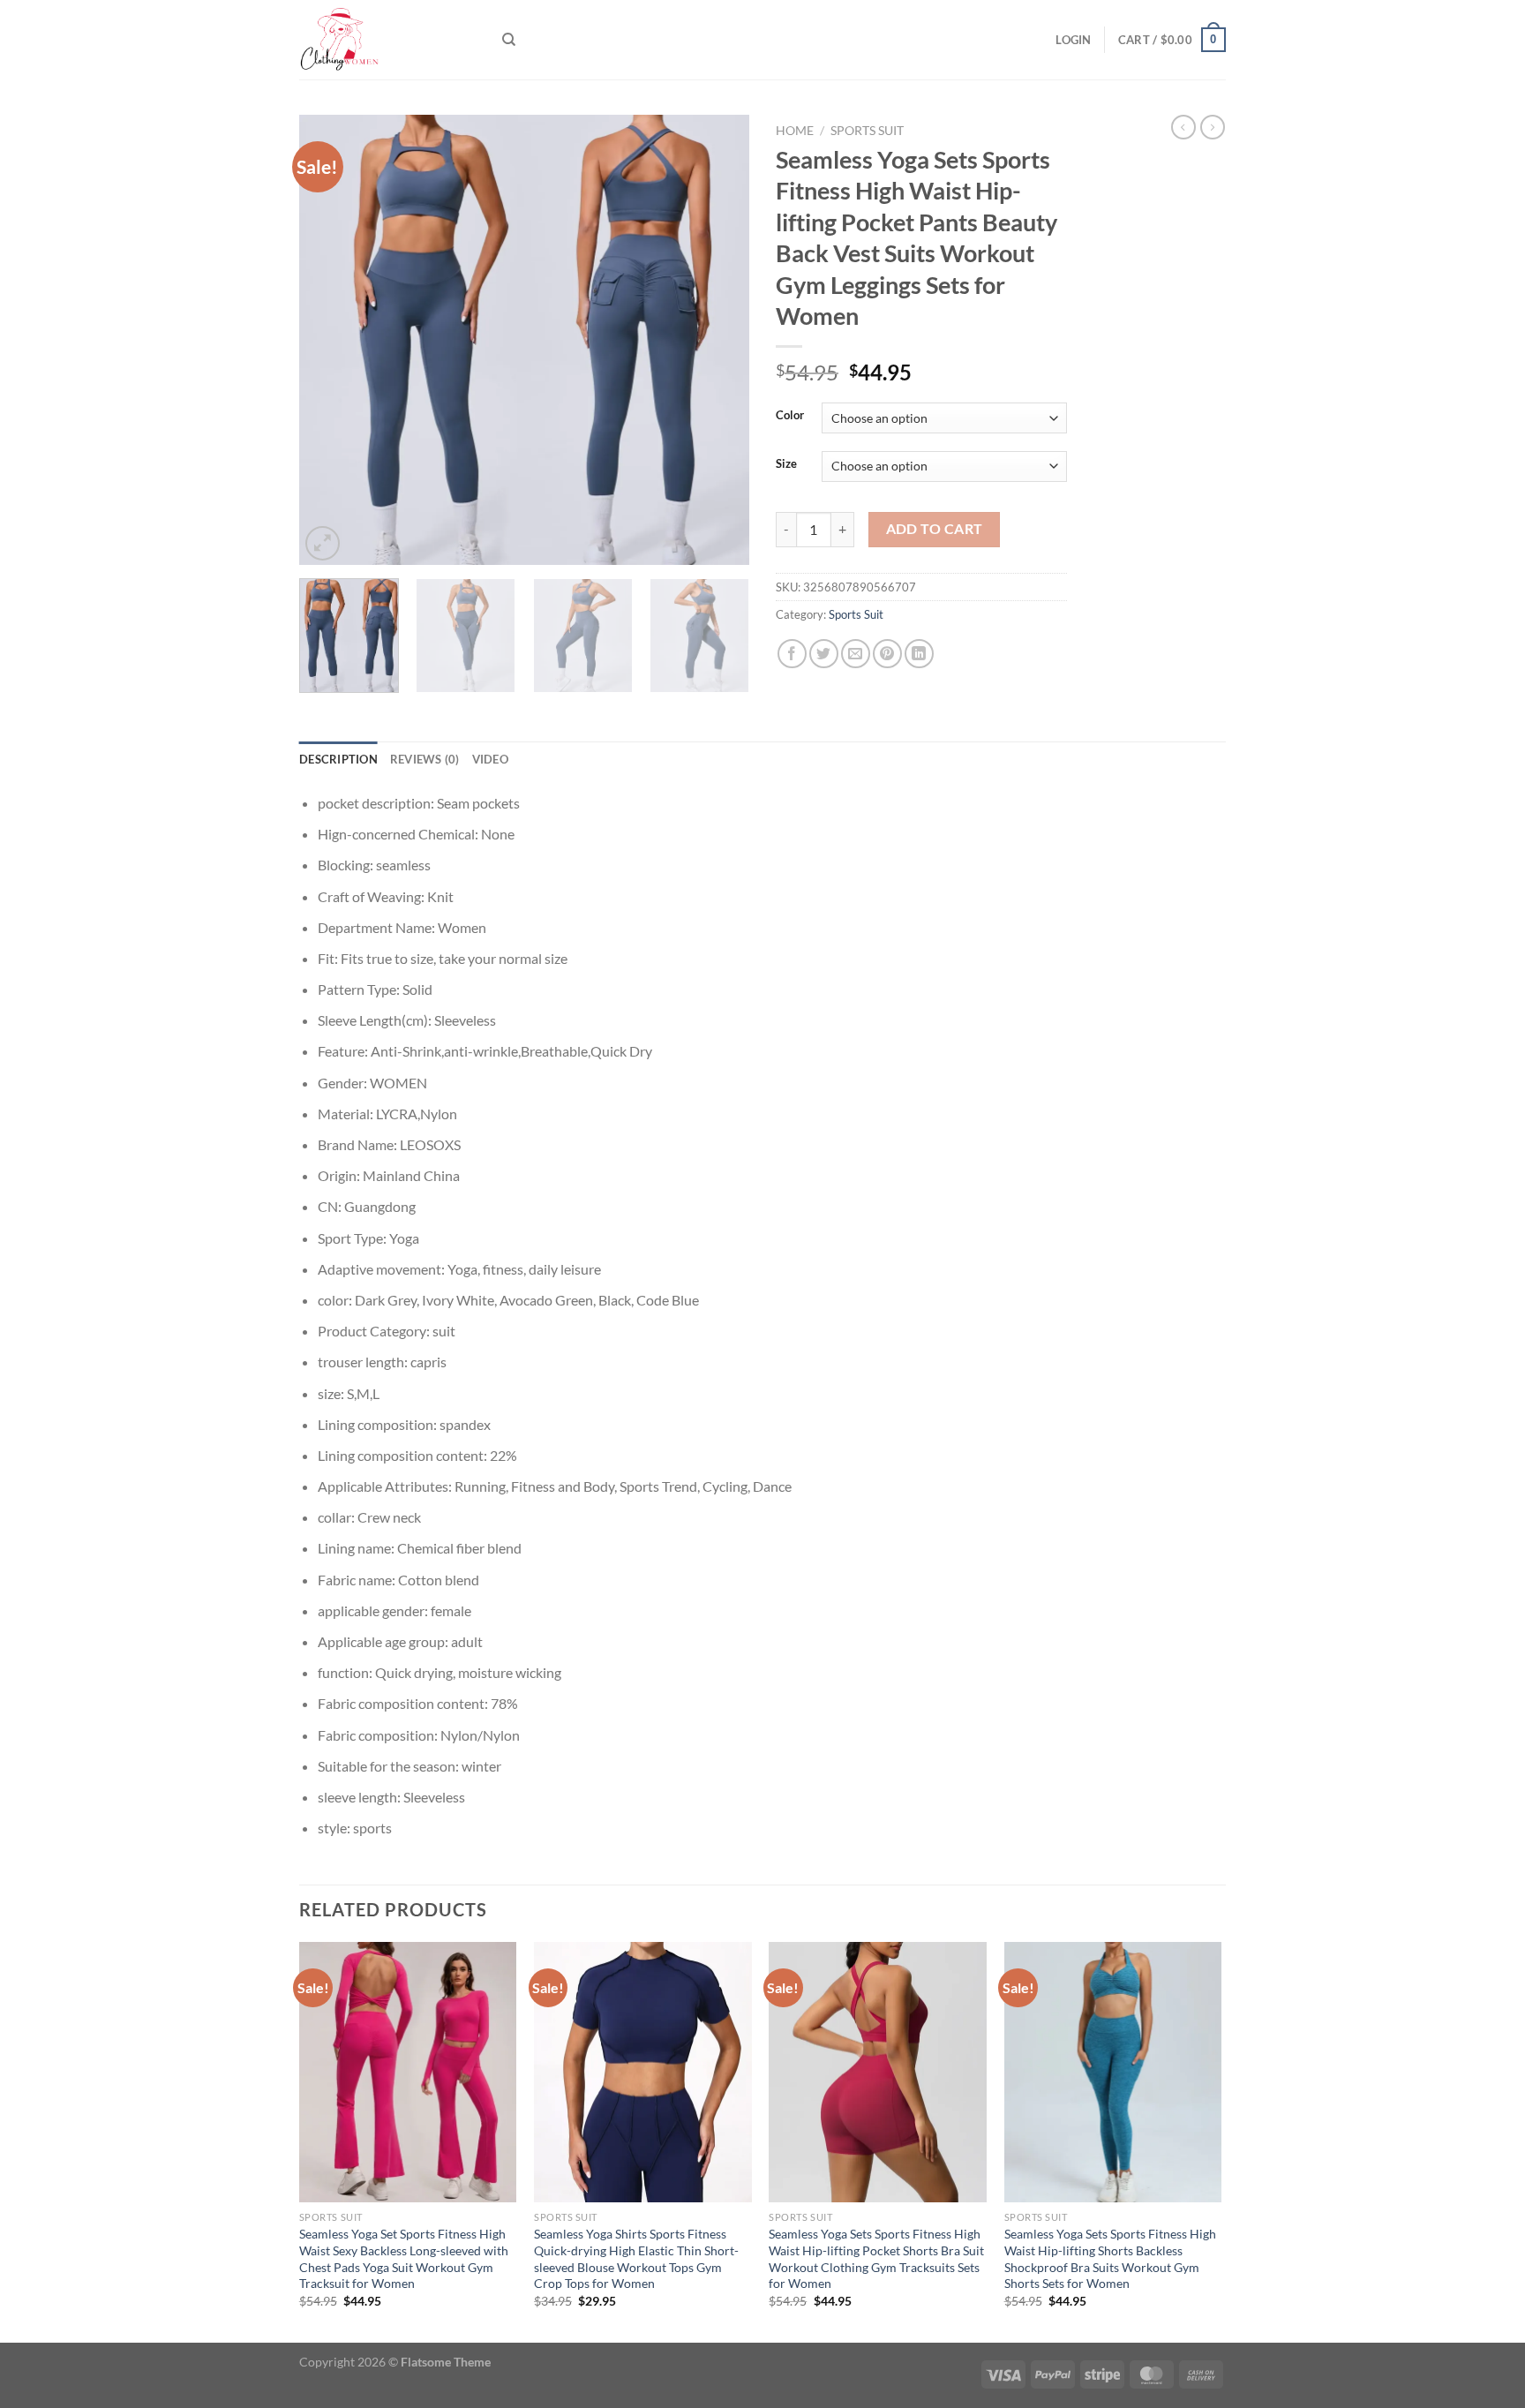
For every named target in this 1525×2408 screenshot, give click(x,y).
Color (790, 416)
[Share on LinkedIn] (919, 654)
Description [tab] (338, 759)
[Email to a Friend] (856, 654)
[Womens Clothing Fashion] (387, 40)
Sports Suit (867, 131)
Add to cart (935, 529)
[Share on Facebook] (792, 654)
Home (795, 131)
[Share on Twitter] (824, 654)
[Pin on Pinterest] (887, 654)
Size (786, 464)
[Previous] (330, 340)
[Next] (718, 340)
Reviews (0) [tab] (425, 759)
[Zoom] (323, 543)
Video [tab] (490, 759)
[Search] (509, 40)
